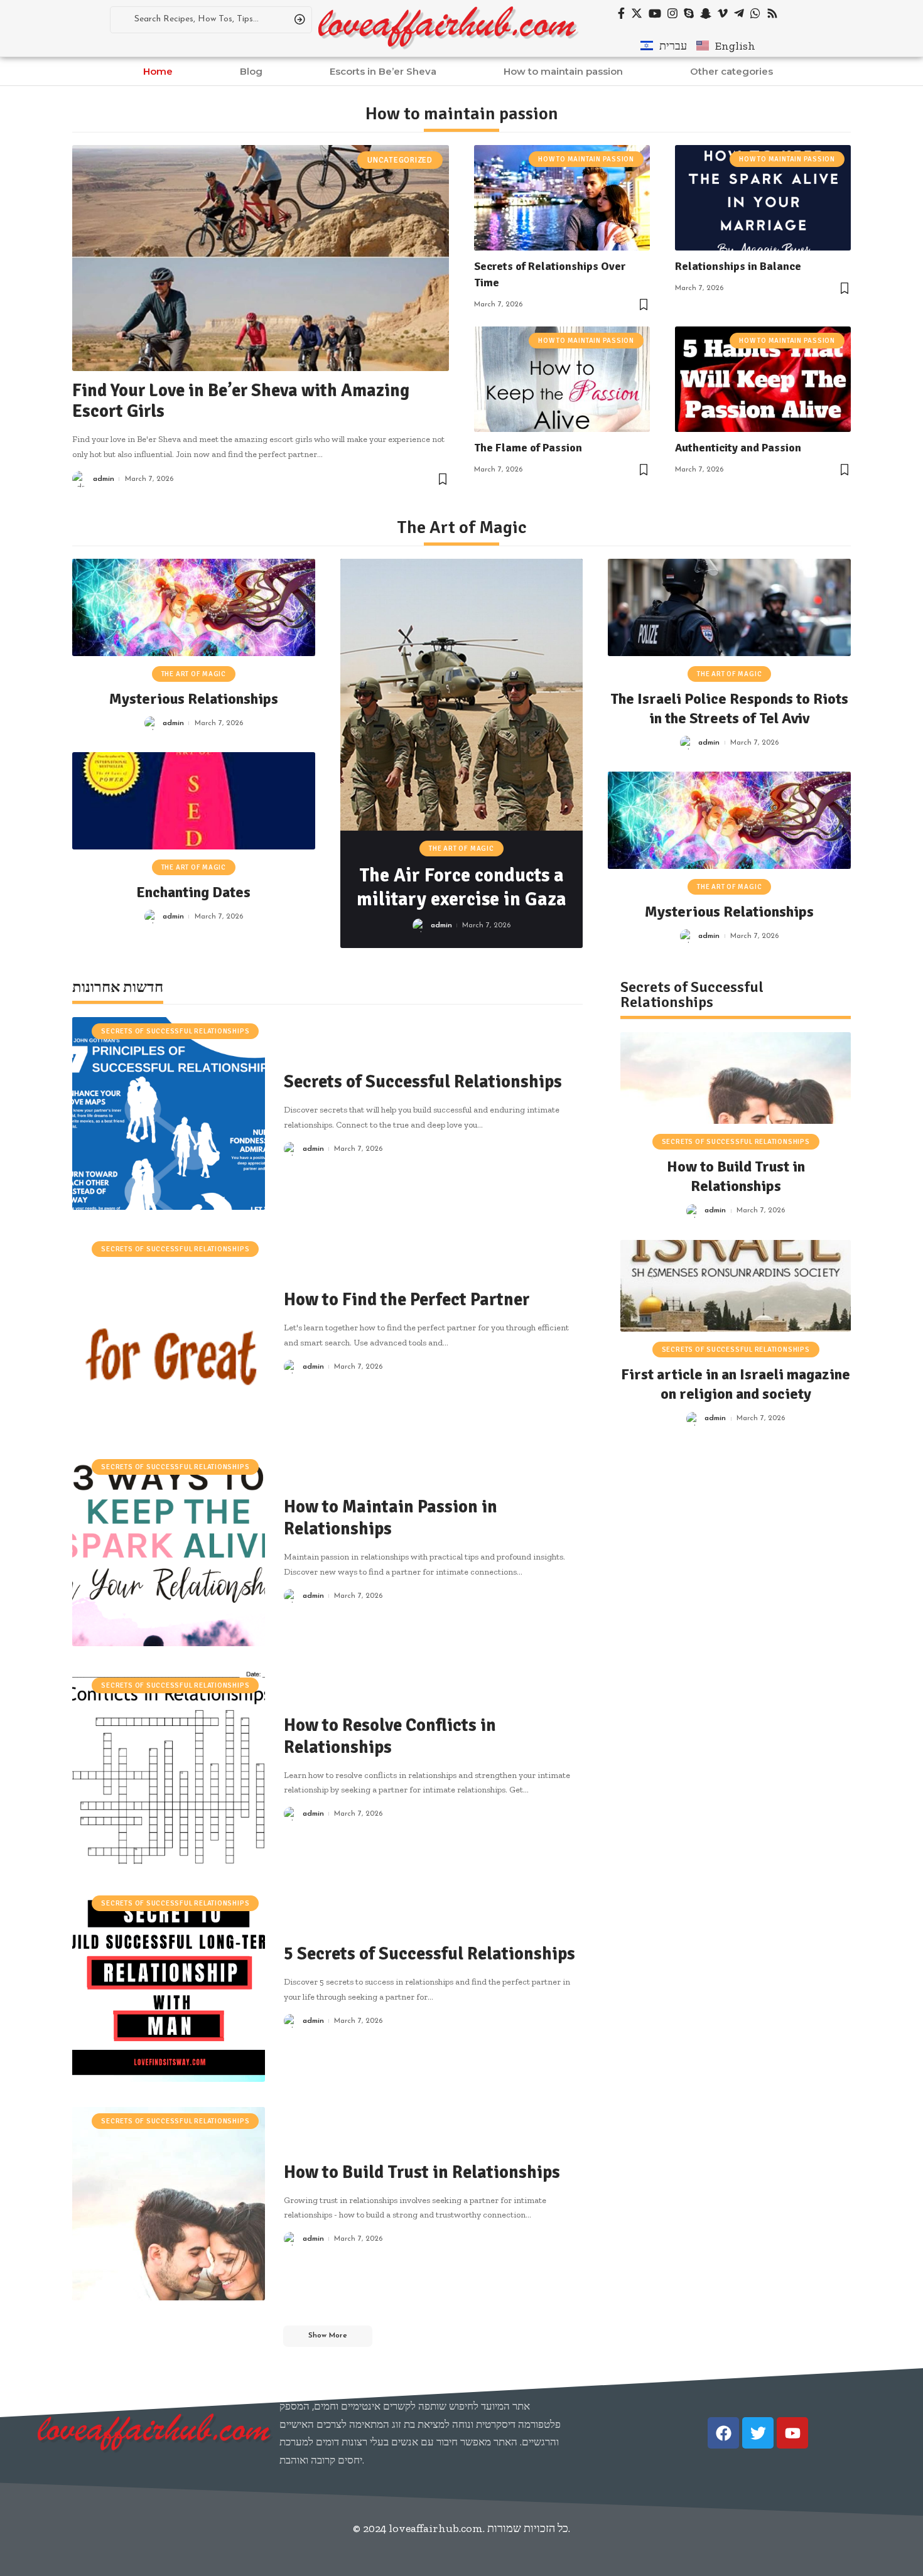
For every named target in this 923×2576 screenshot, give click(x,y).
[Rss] (772, 13)
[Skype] (689, 13)
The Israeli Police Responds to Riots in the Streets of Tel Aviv (729, 709)
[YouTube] (655, 13)
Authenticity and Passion (738, 448)
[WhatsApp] (755, 13)
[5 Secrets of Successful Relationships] (169, 1986)
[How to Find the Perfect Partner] (169, 1331)
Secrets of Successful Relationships (175, 1031)
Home (158, 71)
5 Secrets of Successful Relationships (429, 1954)
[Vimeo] (723, 13)
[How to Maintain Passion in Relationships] (169, 1549)
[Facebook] (621, 13)
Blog (251, 71)
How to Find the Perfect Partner (407, 1300)
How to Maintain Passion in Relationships (391, 1518)
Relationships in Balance (738, 266)
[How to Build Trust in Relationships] (169, 2203)
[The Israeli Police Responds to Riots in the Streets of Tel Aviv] (729, 607)
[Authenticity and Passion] (763, 379)
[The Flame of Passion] (562, 379)
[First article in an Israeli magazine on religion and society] (736, 1286)
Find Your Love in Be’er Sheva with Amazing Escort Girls (241, 401)
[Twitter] (637, 13)
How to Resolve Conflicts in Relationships (390, 1736)
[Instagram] (672, 13)
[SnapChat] (706, 13)
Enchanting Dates (193, 892)
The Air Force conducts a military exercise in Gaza (462, 887)
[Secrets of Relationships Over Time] (562, 198)
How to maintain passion (563, 71)
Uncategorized (400, 160)
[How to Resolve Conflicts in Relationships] (169, 1768)
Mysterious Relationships (194, 699)
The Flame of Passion (528, 448)
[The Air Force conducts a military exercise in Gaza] (462, 695)
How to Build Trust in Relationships (422, 2172)
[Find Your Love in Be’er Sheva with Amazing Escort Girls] (261, 258)
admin (104, 479)
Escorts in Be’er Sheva (383, 71)
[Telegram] (739, 13)
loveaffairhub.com (436, 2528)
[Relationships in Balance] (763, 198)
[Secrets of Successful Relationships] (169, 1113)
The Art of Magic (194, 674)
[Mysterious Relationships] (194, 607)
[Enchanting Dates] (194, 801)
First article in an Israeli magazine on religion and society (736, 1384)
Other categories (731, 71)
